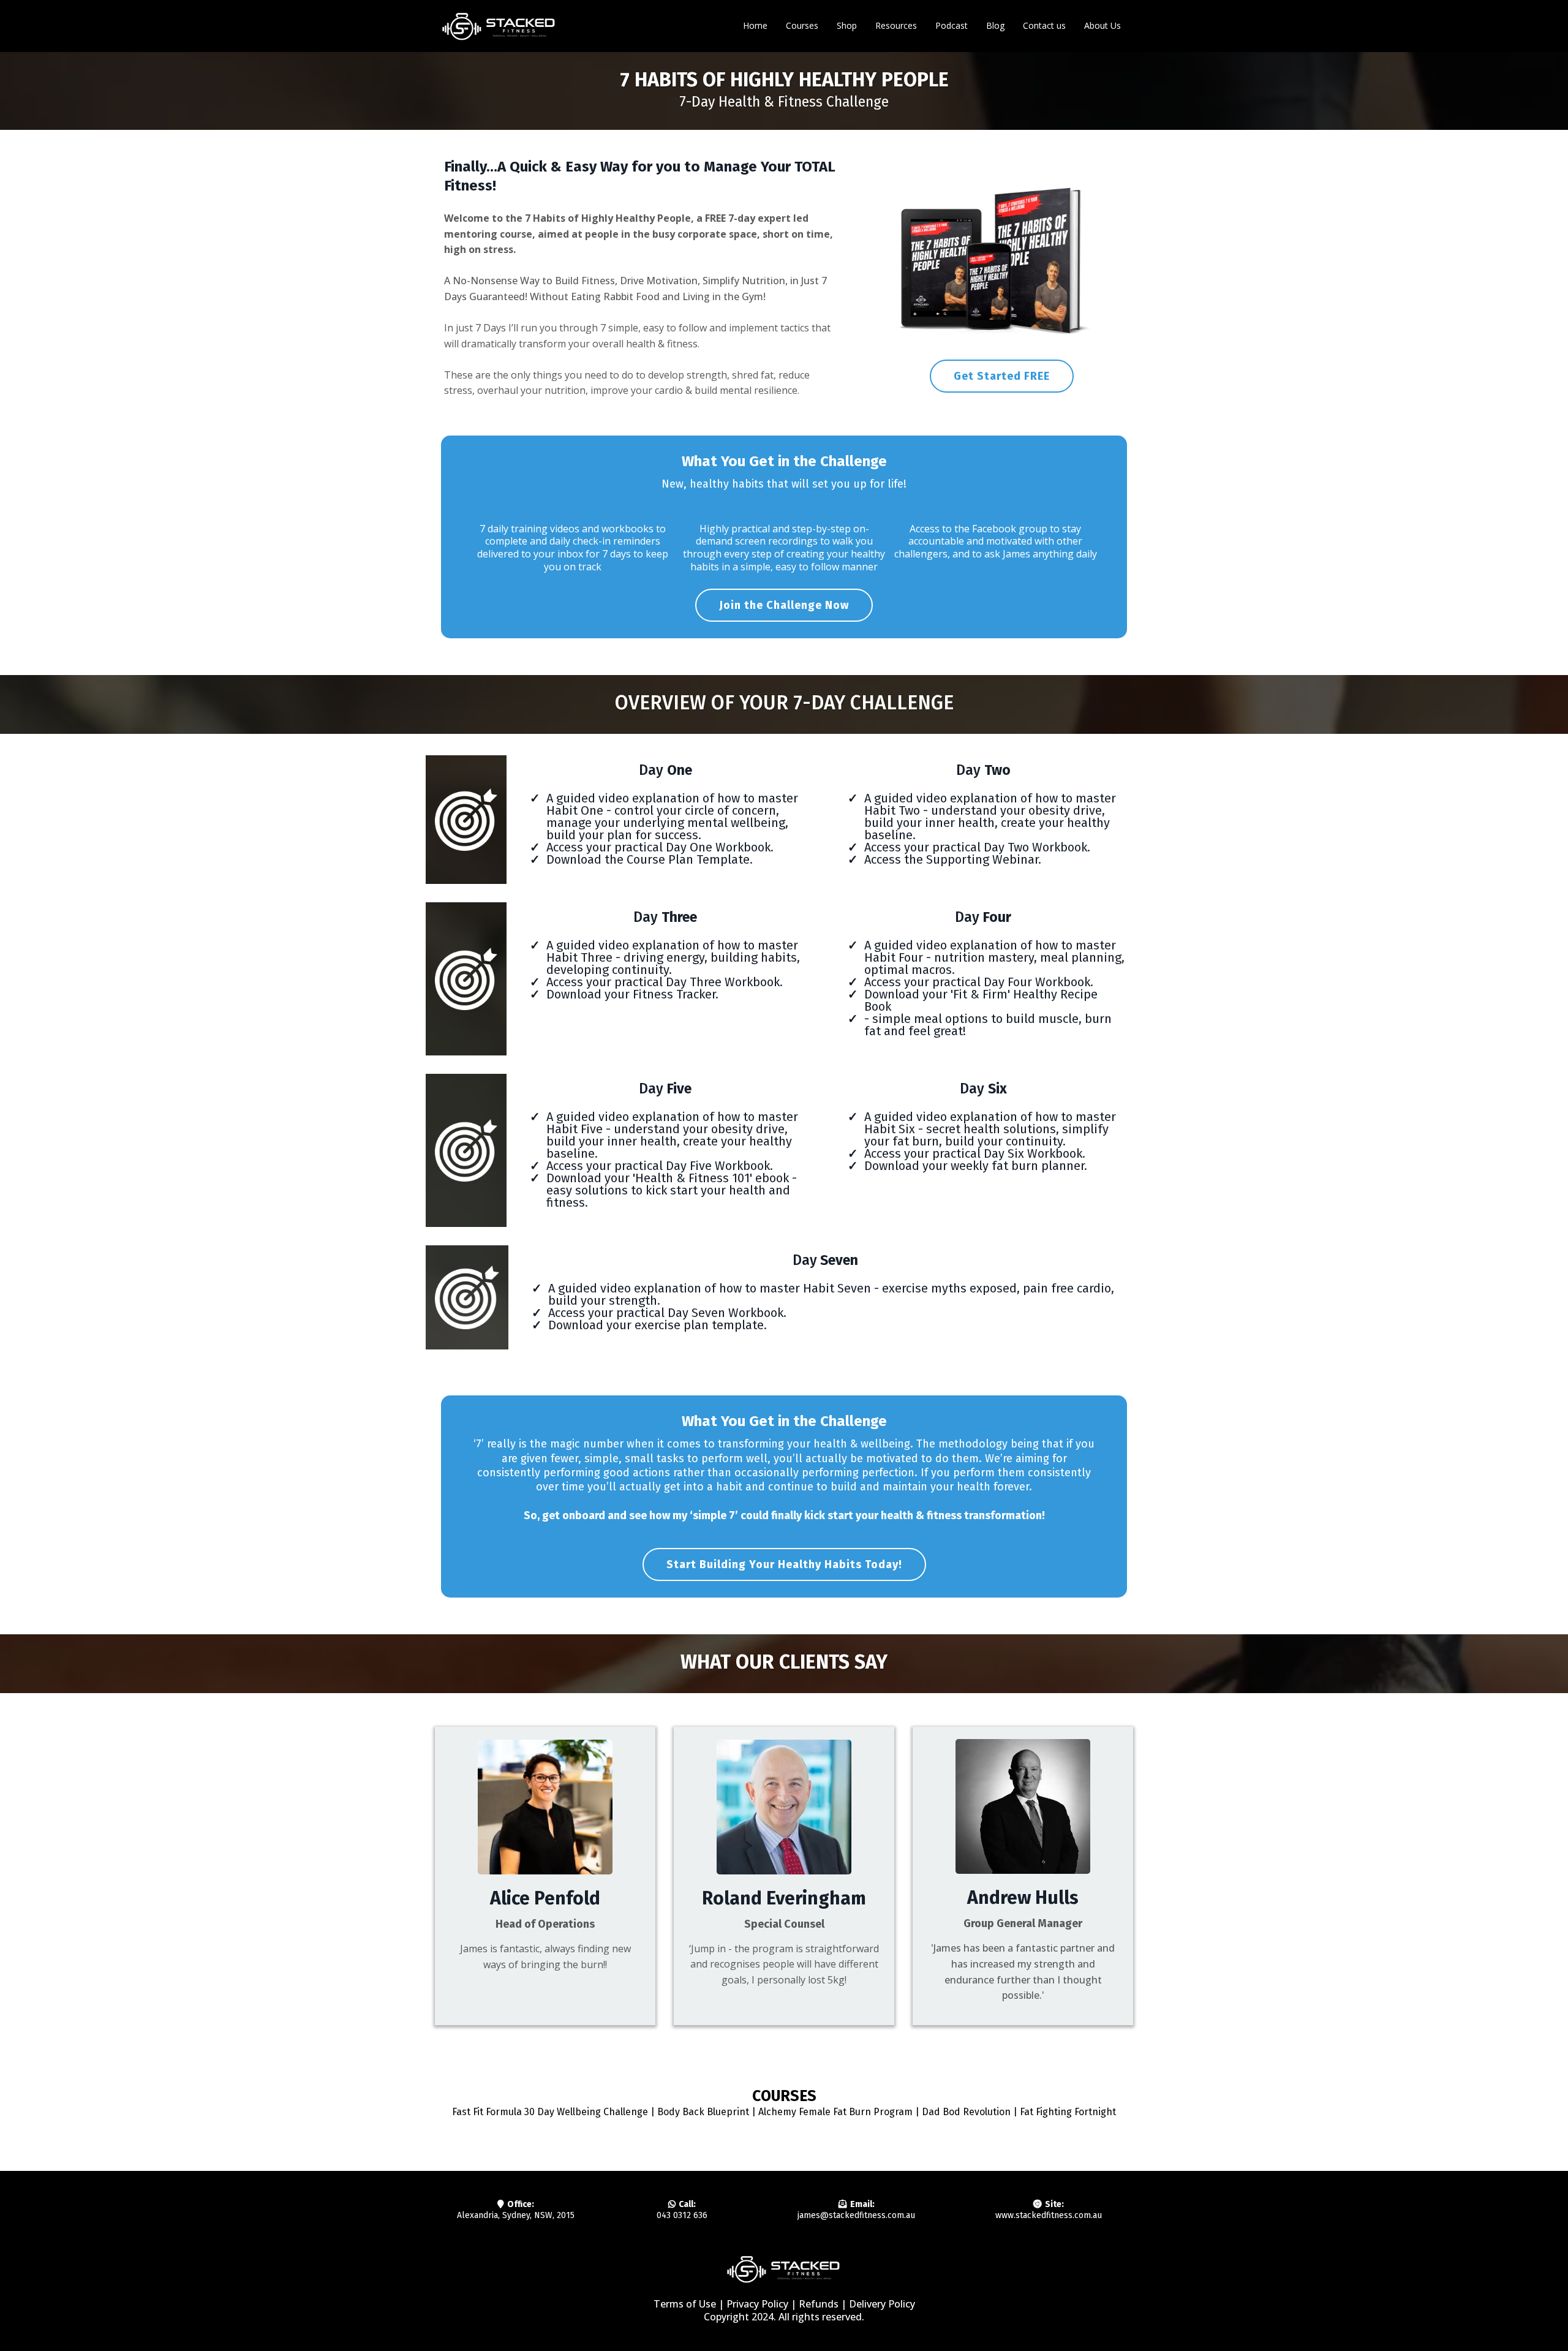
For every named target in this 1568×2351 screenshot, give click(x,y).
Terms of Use (685, 2304)
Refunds (820, 2304)
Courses (802, 25)
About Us (1102, 25)
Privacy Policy (757, 2304)
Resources (896, 25)
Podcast (952, 25)
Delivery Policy (882, 2304)
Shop (847, 25)
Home (755, 25)
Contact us (1044, 25)
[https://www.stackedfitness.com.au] (499, 26)
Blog (995, 25)
